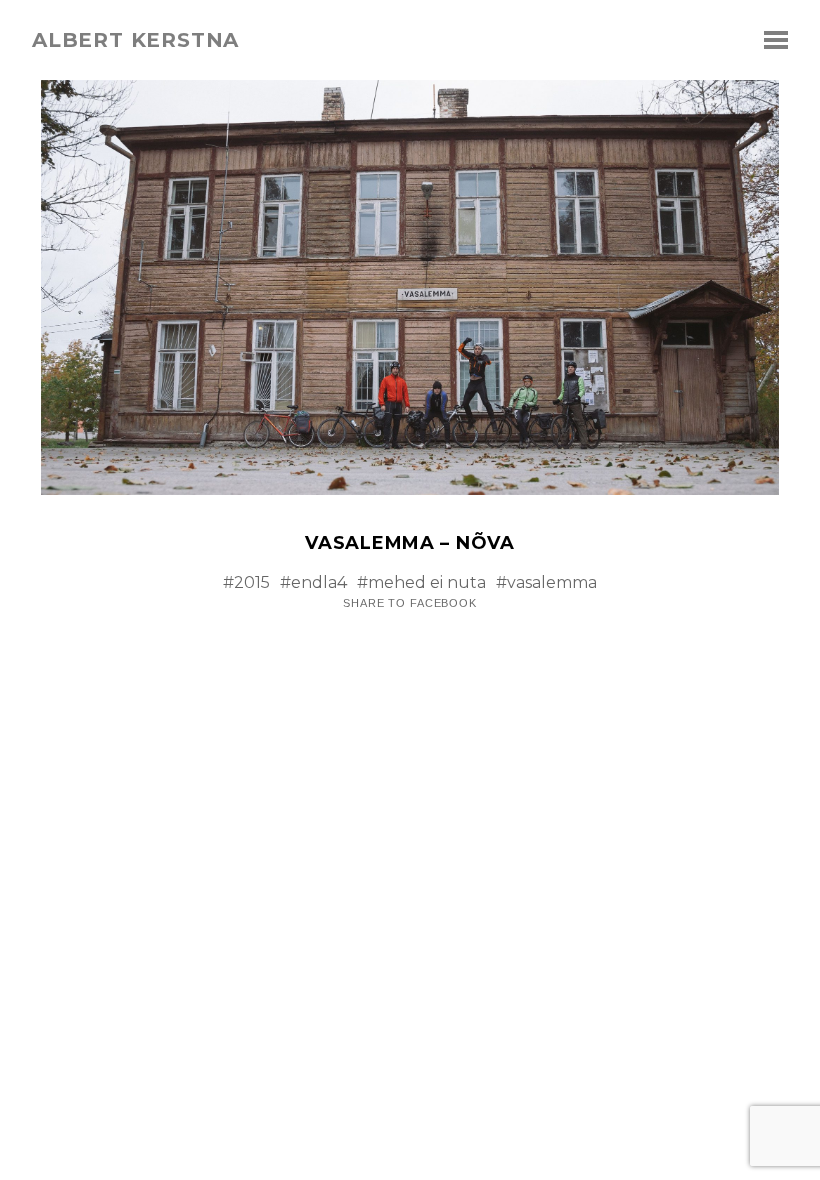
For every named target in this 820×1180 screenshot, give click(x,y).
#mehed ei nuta (421, 582)
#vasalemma (546, 582)
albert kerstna (135, 40)
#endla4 (313, 582)
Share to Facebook (410, 603)
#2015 (246, 582)
